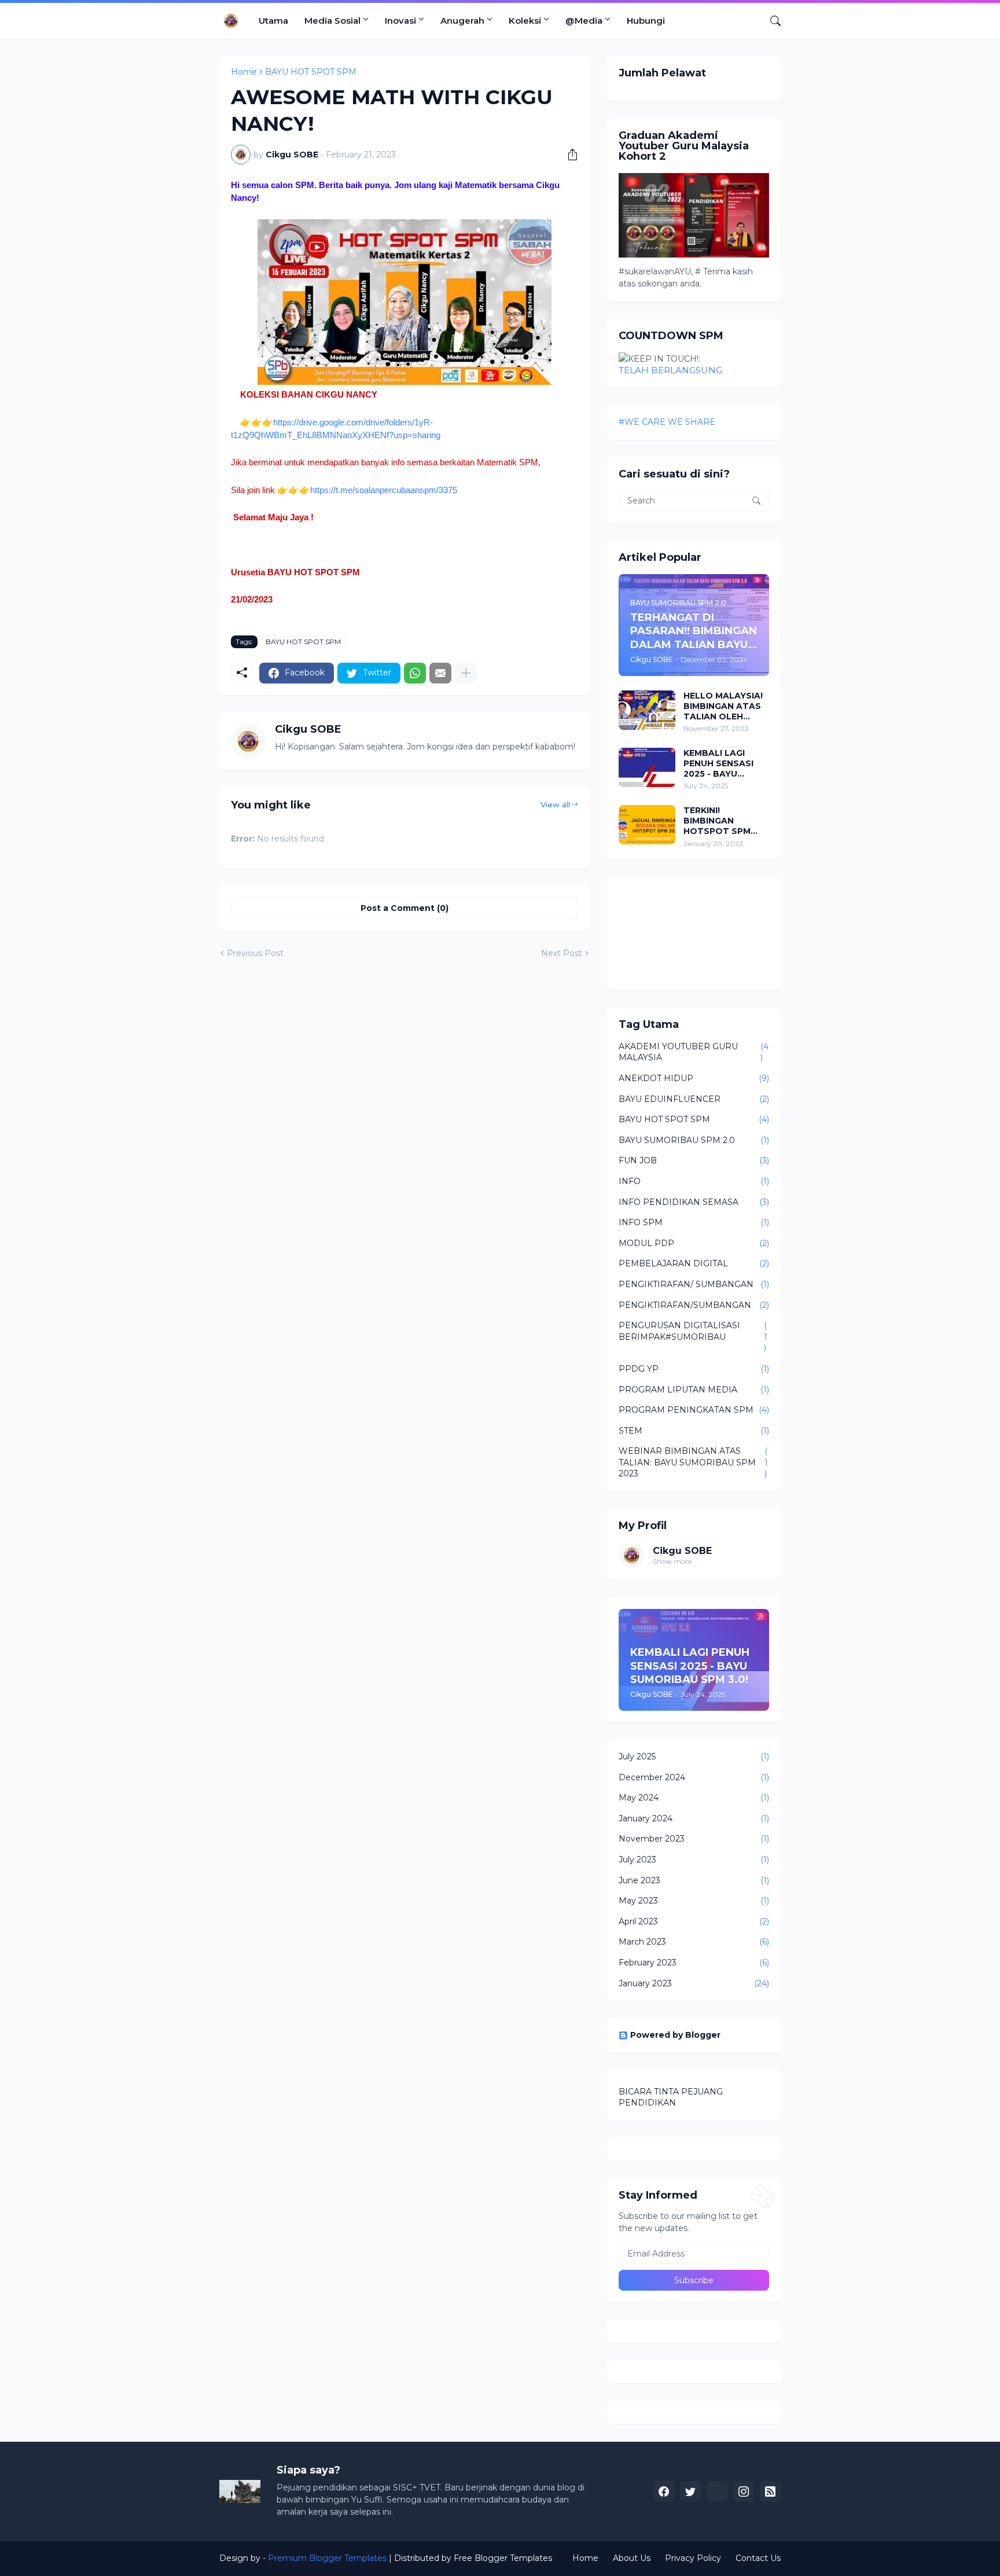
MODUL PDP (694, 1243)
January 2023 (694, 1983)
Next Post (562, 953)
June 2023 (694, 1880)
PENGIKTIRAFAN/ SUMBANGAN (694, 1284)
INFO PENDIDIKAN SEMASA (694, 1202)
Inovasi (400, 21)
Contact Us (758, 2558)
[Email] (440, 673)
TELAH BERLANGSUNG (670, 370)
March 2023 (694, 1942)
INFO (694, 1181)
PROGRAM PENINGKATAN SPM (694, 1410)
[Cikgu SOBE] (717, 2492)
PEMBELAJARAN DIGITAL (694, 1263)
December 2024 (694, 1777)
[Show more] (466, 673)
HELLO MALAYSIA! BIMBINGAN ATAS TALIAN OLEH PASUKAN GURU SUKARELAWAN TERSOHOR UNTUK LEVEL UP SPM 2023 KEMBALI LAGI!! (725, 706)
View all (555, 804)
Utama (273, 21)
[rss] (770, 2492)
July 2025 (694, 1756)
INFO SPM (694, 1222)
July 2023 (694, 1860)
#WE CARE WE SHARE (667, 422)
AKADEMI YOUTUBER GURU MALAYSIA (694, 1052)
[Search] (771, 21)
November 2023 (694, 1839)
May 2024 (694, 1798)
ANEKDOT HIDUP (694, 1078)
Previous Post (255, 953)
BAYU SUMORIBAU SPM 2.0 (694, 1140)
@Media (584, 21)
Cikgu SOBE (682, 1551)
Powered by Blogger (675, 2035)
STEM (694, 1431)
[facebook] (664, 2492)
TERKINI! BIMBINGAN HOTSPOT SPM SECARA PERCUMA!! (717, 821)
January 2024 (694, 1818)
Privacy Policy (693, 2558)
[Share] (568, 155)
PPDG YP (694, 1369)
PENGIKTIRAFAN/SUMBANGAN (694, 1305)
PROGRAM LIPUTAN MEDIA (694, 1390)
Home (244, 72)
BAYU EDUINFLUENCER (694, 1099)
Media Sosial (332, 21)
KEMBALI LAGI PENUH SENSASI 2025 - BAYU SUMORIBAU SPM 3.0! (721, 764)
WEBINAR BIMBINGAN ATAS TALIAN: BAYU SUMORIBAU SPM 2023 (693, 1462)
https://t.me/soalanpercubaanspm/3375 (384, 490)
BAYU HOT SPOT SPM (311, 72)
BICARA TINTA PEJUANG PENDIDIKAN (671, 2097)
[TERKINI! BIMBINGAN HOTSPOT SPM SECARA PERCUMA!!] (647, 825)
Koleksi (525, 21)
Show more (672, 1561)
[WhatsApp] (415, 673)
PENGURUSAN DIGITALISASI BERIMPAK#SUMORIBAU (693, 1337)
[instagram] (744, 2492)
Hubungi (646, 21)
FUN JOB (694, 1160)
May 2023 (694, 1901)
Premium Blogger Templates (327, 2558)
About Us (632, 2558)
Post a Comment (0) (405, 908)
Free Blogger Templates (503, 2558)
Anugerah (462, 21)
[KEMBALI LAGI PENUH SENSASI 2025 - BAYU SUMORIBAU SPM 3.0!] (647, 767)
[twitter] (690, 2492)
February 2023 (694, 1963)
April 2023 (694, 1921)
